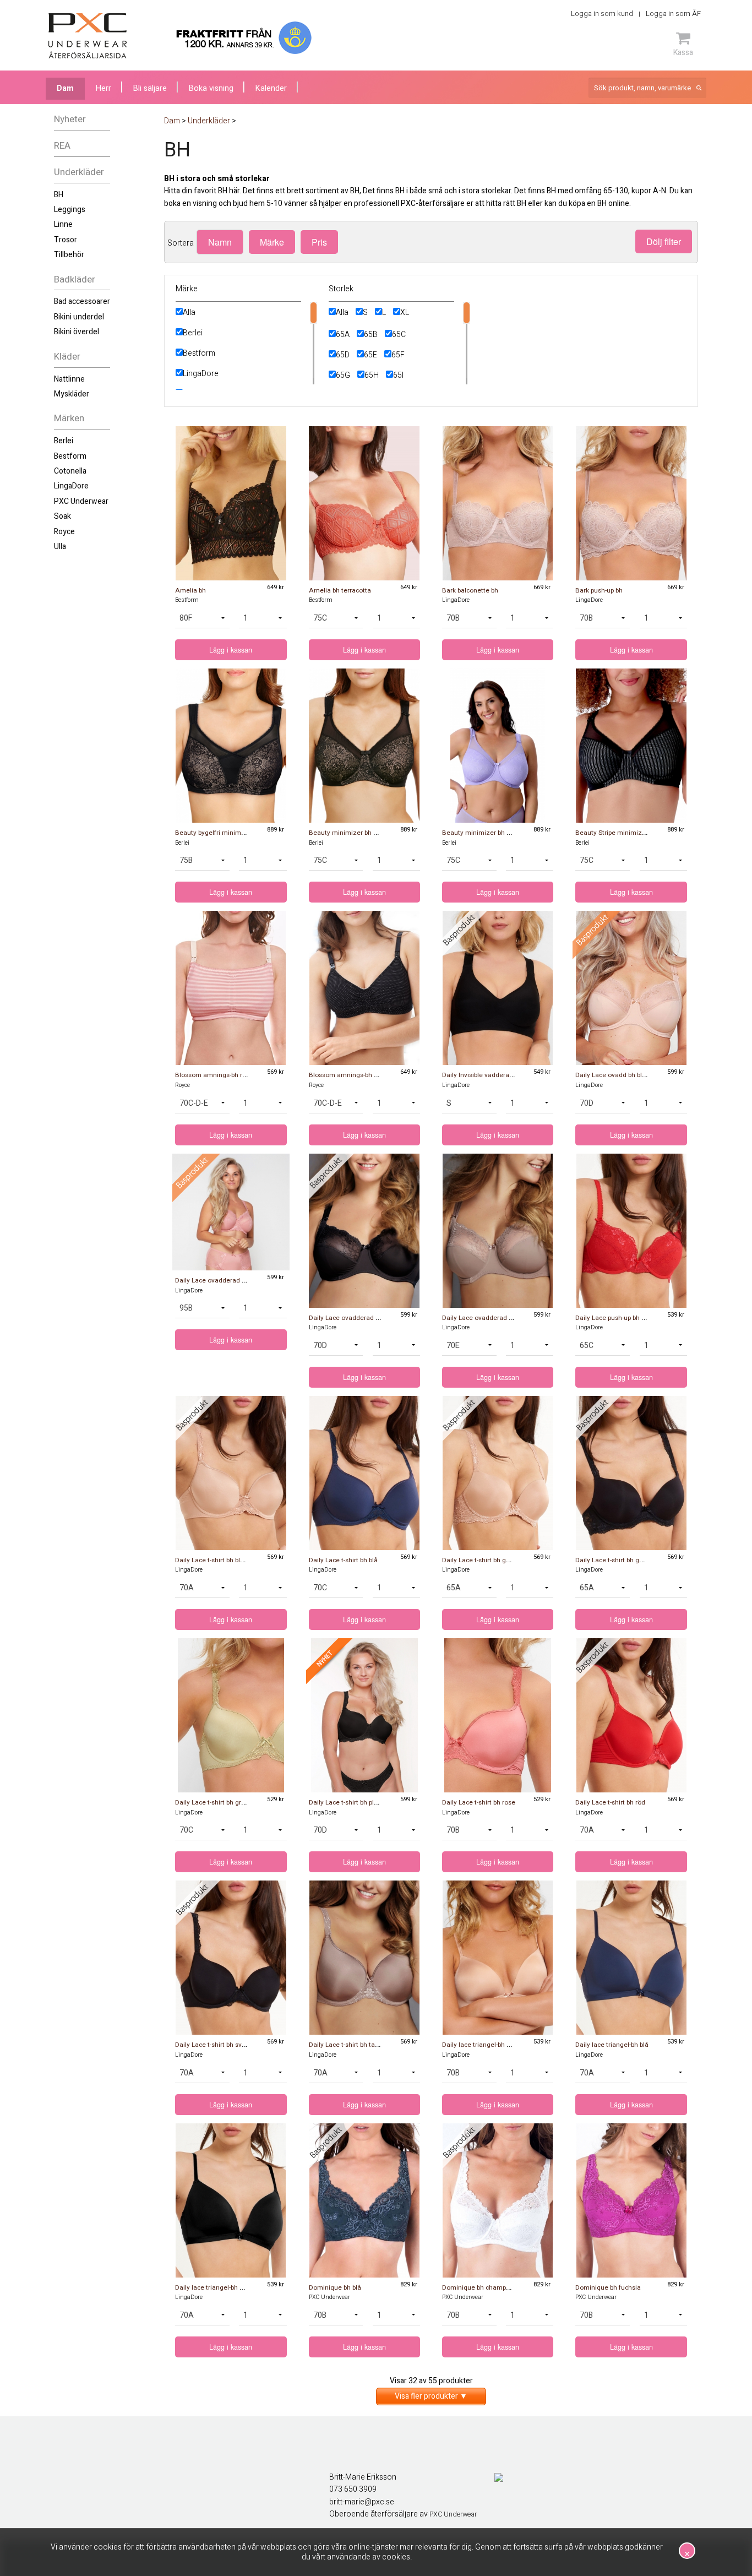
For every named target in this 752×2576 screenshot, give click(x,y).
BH (59, 195)
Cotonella (70, 471)
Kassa (683, 52)
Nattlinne (69, 379)
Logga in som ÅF (673, 13)
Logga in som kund (602, 13)
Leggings (70, 210)
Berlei (64, 441)
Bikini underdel (79, 317)
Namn (220, 242)
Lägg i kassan (231, 650)
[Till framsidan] (88, 36)
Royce (64, 532)
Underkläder (79, 172)
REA (62, 146)
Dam (65, 88)
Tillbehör (69, 255)
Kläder (67, 357)
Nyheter (70, 119)
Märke (272, 242)
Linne (63, 224)
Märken (69, 418)
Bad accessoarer (82, 301)
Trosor (66, 240)
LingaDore (71, 486)
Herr (103, 88)
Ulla (60, 547)
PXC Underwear (81, 501)
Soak (62, 516)
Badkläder (75, 279)
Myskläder (72, 394)
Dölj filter (664, 241)
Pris (319, 242)
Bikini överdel (77, 332)
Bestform (70, 456)
